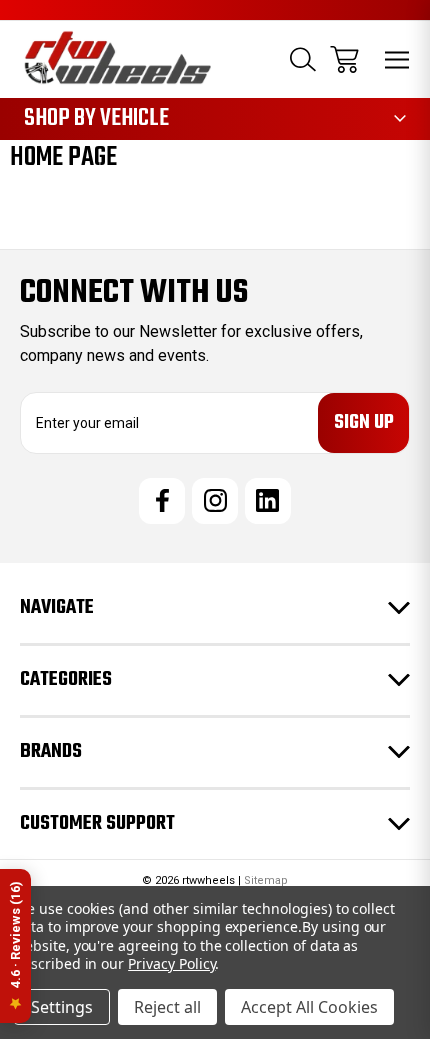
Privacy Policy (171, 963)
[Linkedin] (268, 501)
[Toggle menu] (397, 59)
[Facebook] (162, 501)
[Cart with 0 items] (344, 59)
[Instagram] (215, 501)
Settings (62, 1007)
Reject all (167, 1007)
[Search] (303, 59)
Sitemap (266, 880)
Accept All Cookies (309, 1007)
